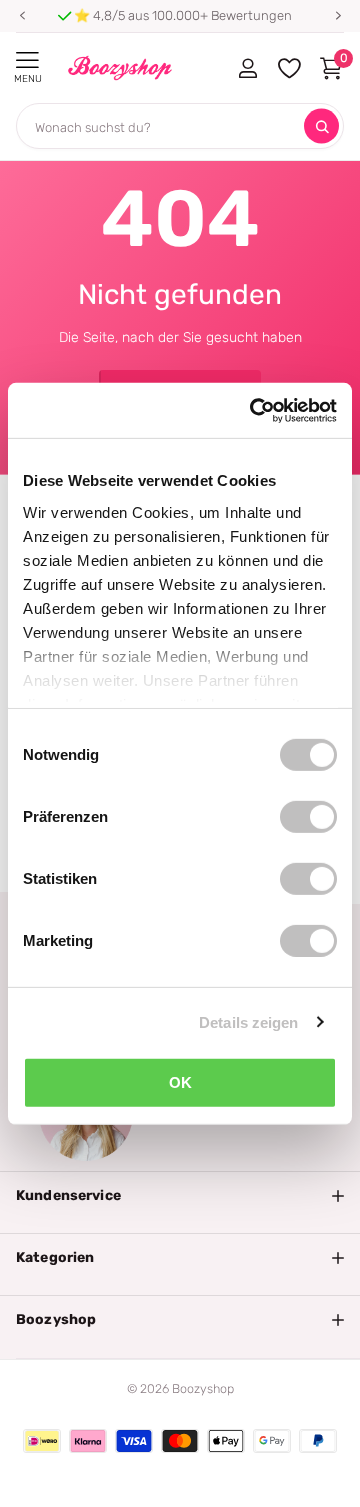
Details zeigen (248, 1021)
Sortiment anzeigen (27, 60)
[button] (22, 16)
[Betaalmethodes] (42, 1441)
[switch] (308, 817)
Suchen (321, 126)
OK (180, 1082)
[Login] (247, 68)
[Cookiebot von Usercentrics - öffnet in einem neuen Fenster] (254, 410)
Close (180, 1196)
